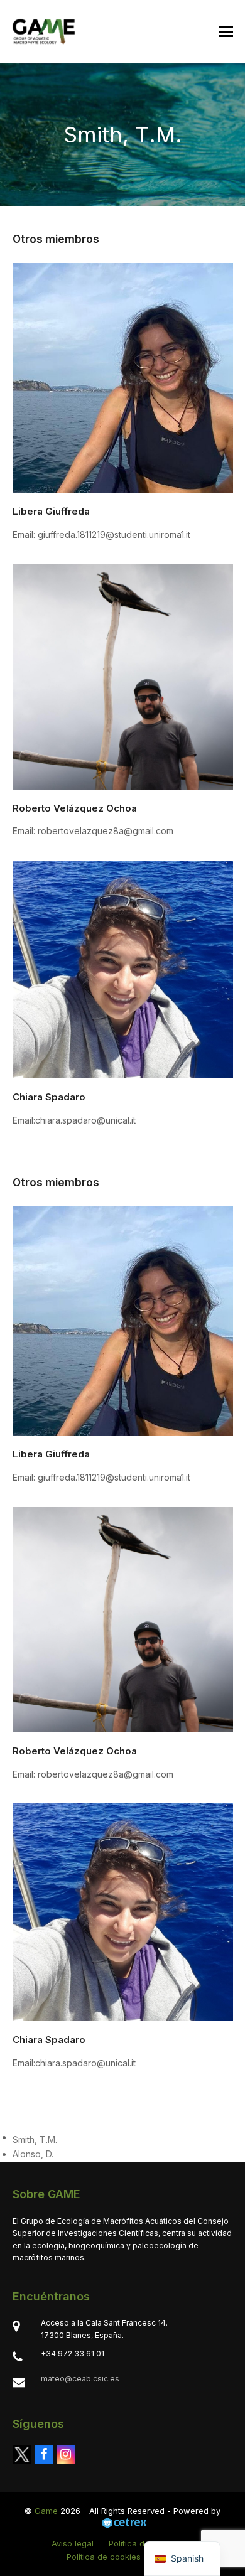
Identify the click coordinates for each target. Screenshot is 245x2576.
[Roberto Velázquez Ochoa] (123, 676)
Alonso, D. (33, 2154)
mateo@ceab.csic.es (80, 2379)
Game (46, 2511)
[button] (226, 32)
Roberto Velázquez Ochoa (75, 808)
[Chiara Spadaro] (123, 968)
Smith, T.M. (35, 2139)
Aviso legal (73, 2543)
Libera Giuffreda (51, 511)
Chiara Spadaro (49, 1097)
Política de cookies (104, 2557)
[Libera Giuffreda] (123, 377)
